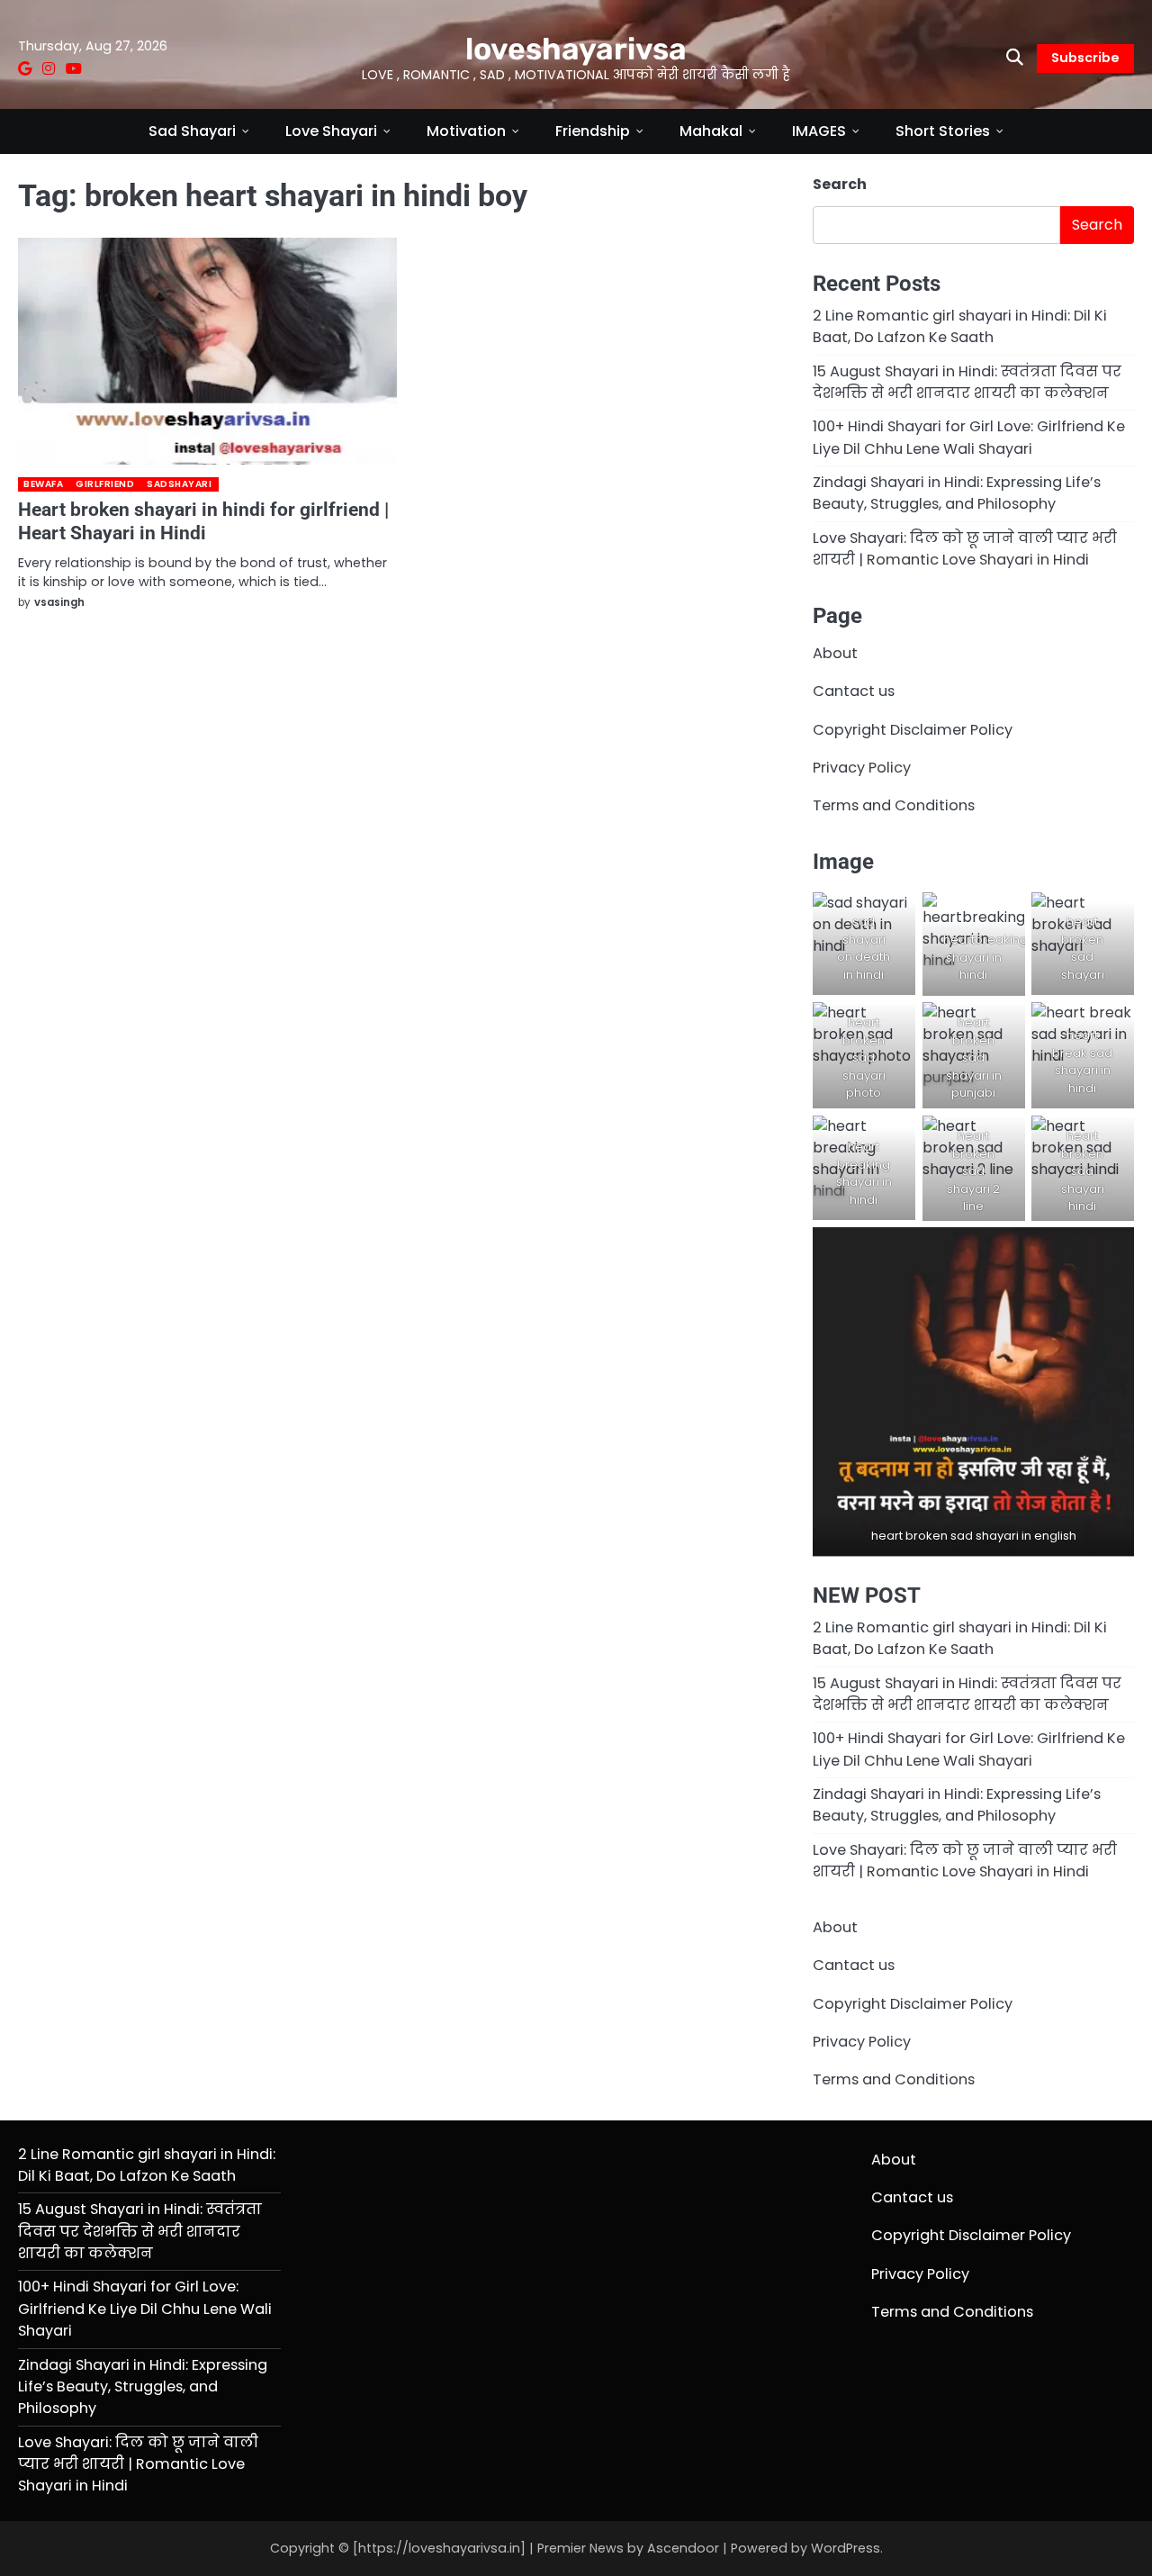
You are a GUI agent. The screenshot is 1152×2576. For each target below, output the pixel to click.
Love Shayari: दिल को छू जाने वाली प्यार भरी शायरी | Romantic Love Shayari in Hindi (965, 549)
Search (840, 184)
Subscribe (1085, 58)
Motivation (466, 131)
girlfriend (105, 484)
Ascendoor (683, 2548)
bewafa (43, 484)
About (835, 653)
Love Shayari (331, 131)
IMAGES (819, 131)
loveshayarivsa (576, 49)
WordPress (846, 2548)
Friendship (593, 131)
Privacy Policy (862, 768)
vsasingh (59, 602)
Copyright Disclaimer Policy (913, 730)
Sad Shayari (192, 131)
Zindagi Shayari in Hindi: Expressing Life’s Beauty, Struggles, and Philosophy (957, 493)
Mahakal (711, 131)
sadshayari (179, 484)
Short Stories (943, 131)
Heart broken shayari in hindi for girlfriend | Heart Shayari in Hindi (203, 521)
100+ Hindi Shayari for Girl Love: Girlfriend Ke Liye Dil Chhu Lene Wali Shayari (969, 437)
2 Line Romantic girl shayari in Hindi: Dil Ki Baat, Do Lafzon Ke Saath (960, 326)
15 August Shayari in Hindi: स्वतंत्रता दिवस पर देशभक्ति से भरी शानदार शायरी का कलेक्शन (967, 382)
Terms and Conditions (894, 805)
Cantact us (854, 691)
